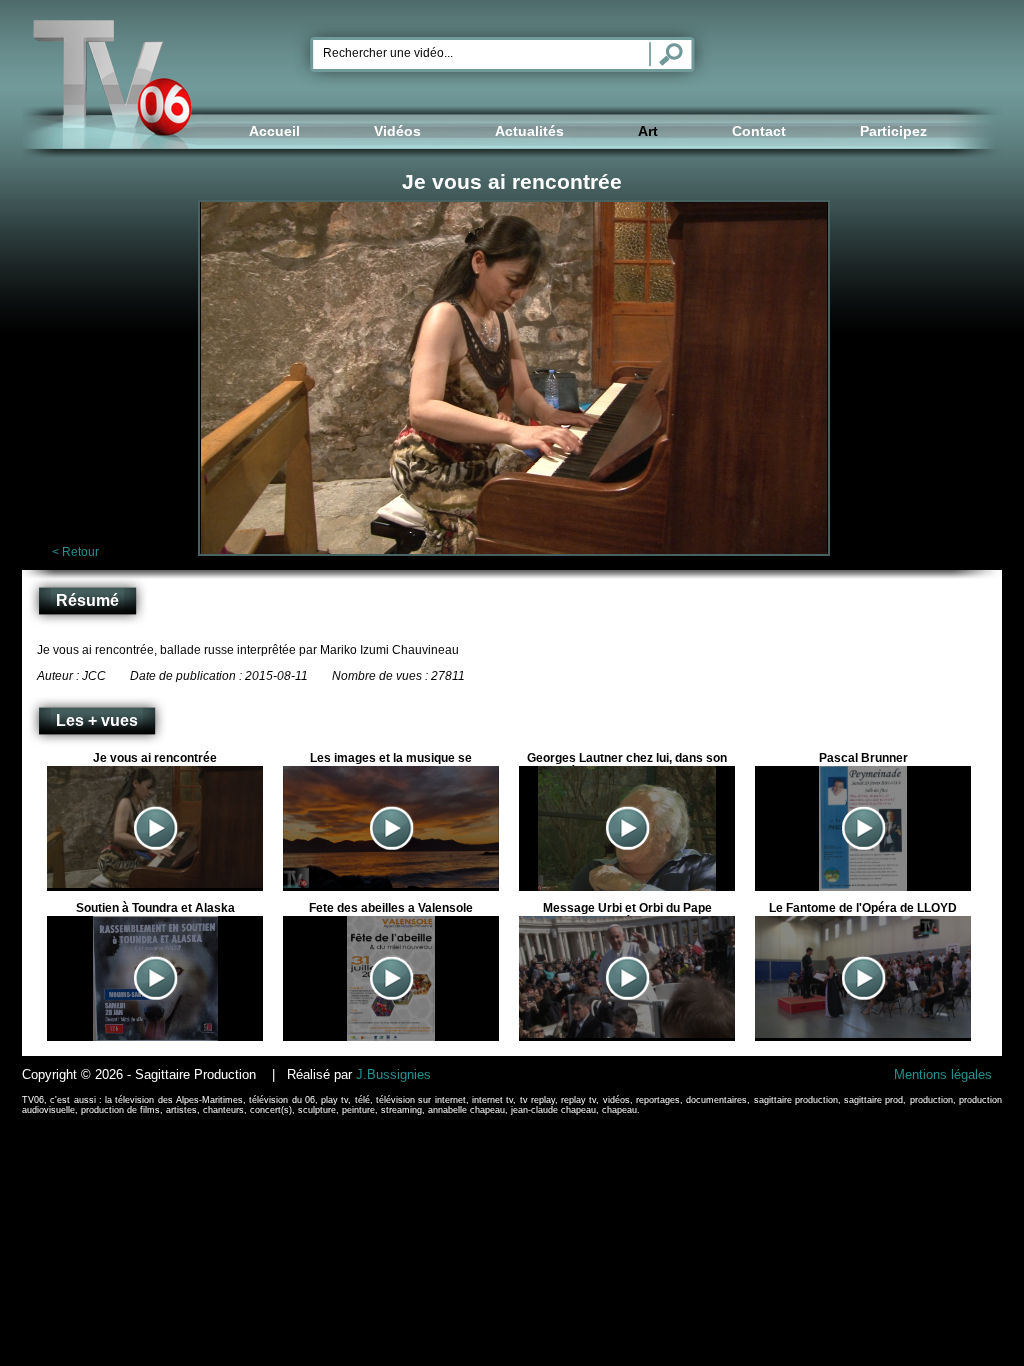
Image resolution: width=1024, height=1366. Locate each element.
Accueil (274, 131)
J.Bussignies (393, 1074)
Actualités (529, 131)
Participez (893, 131)
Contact (759, 131)
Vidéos (397, 131)
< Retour (75, 552)
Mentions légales (943, 1074)
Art (648, 131)
